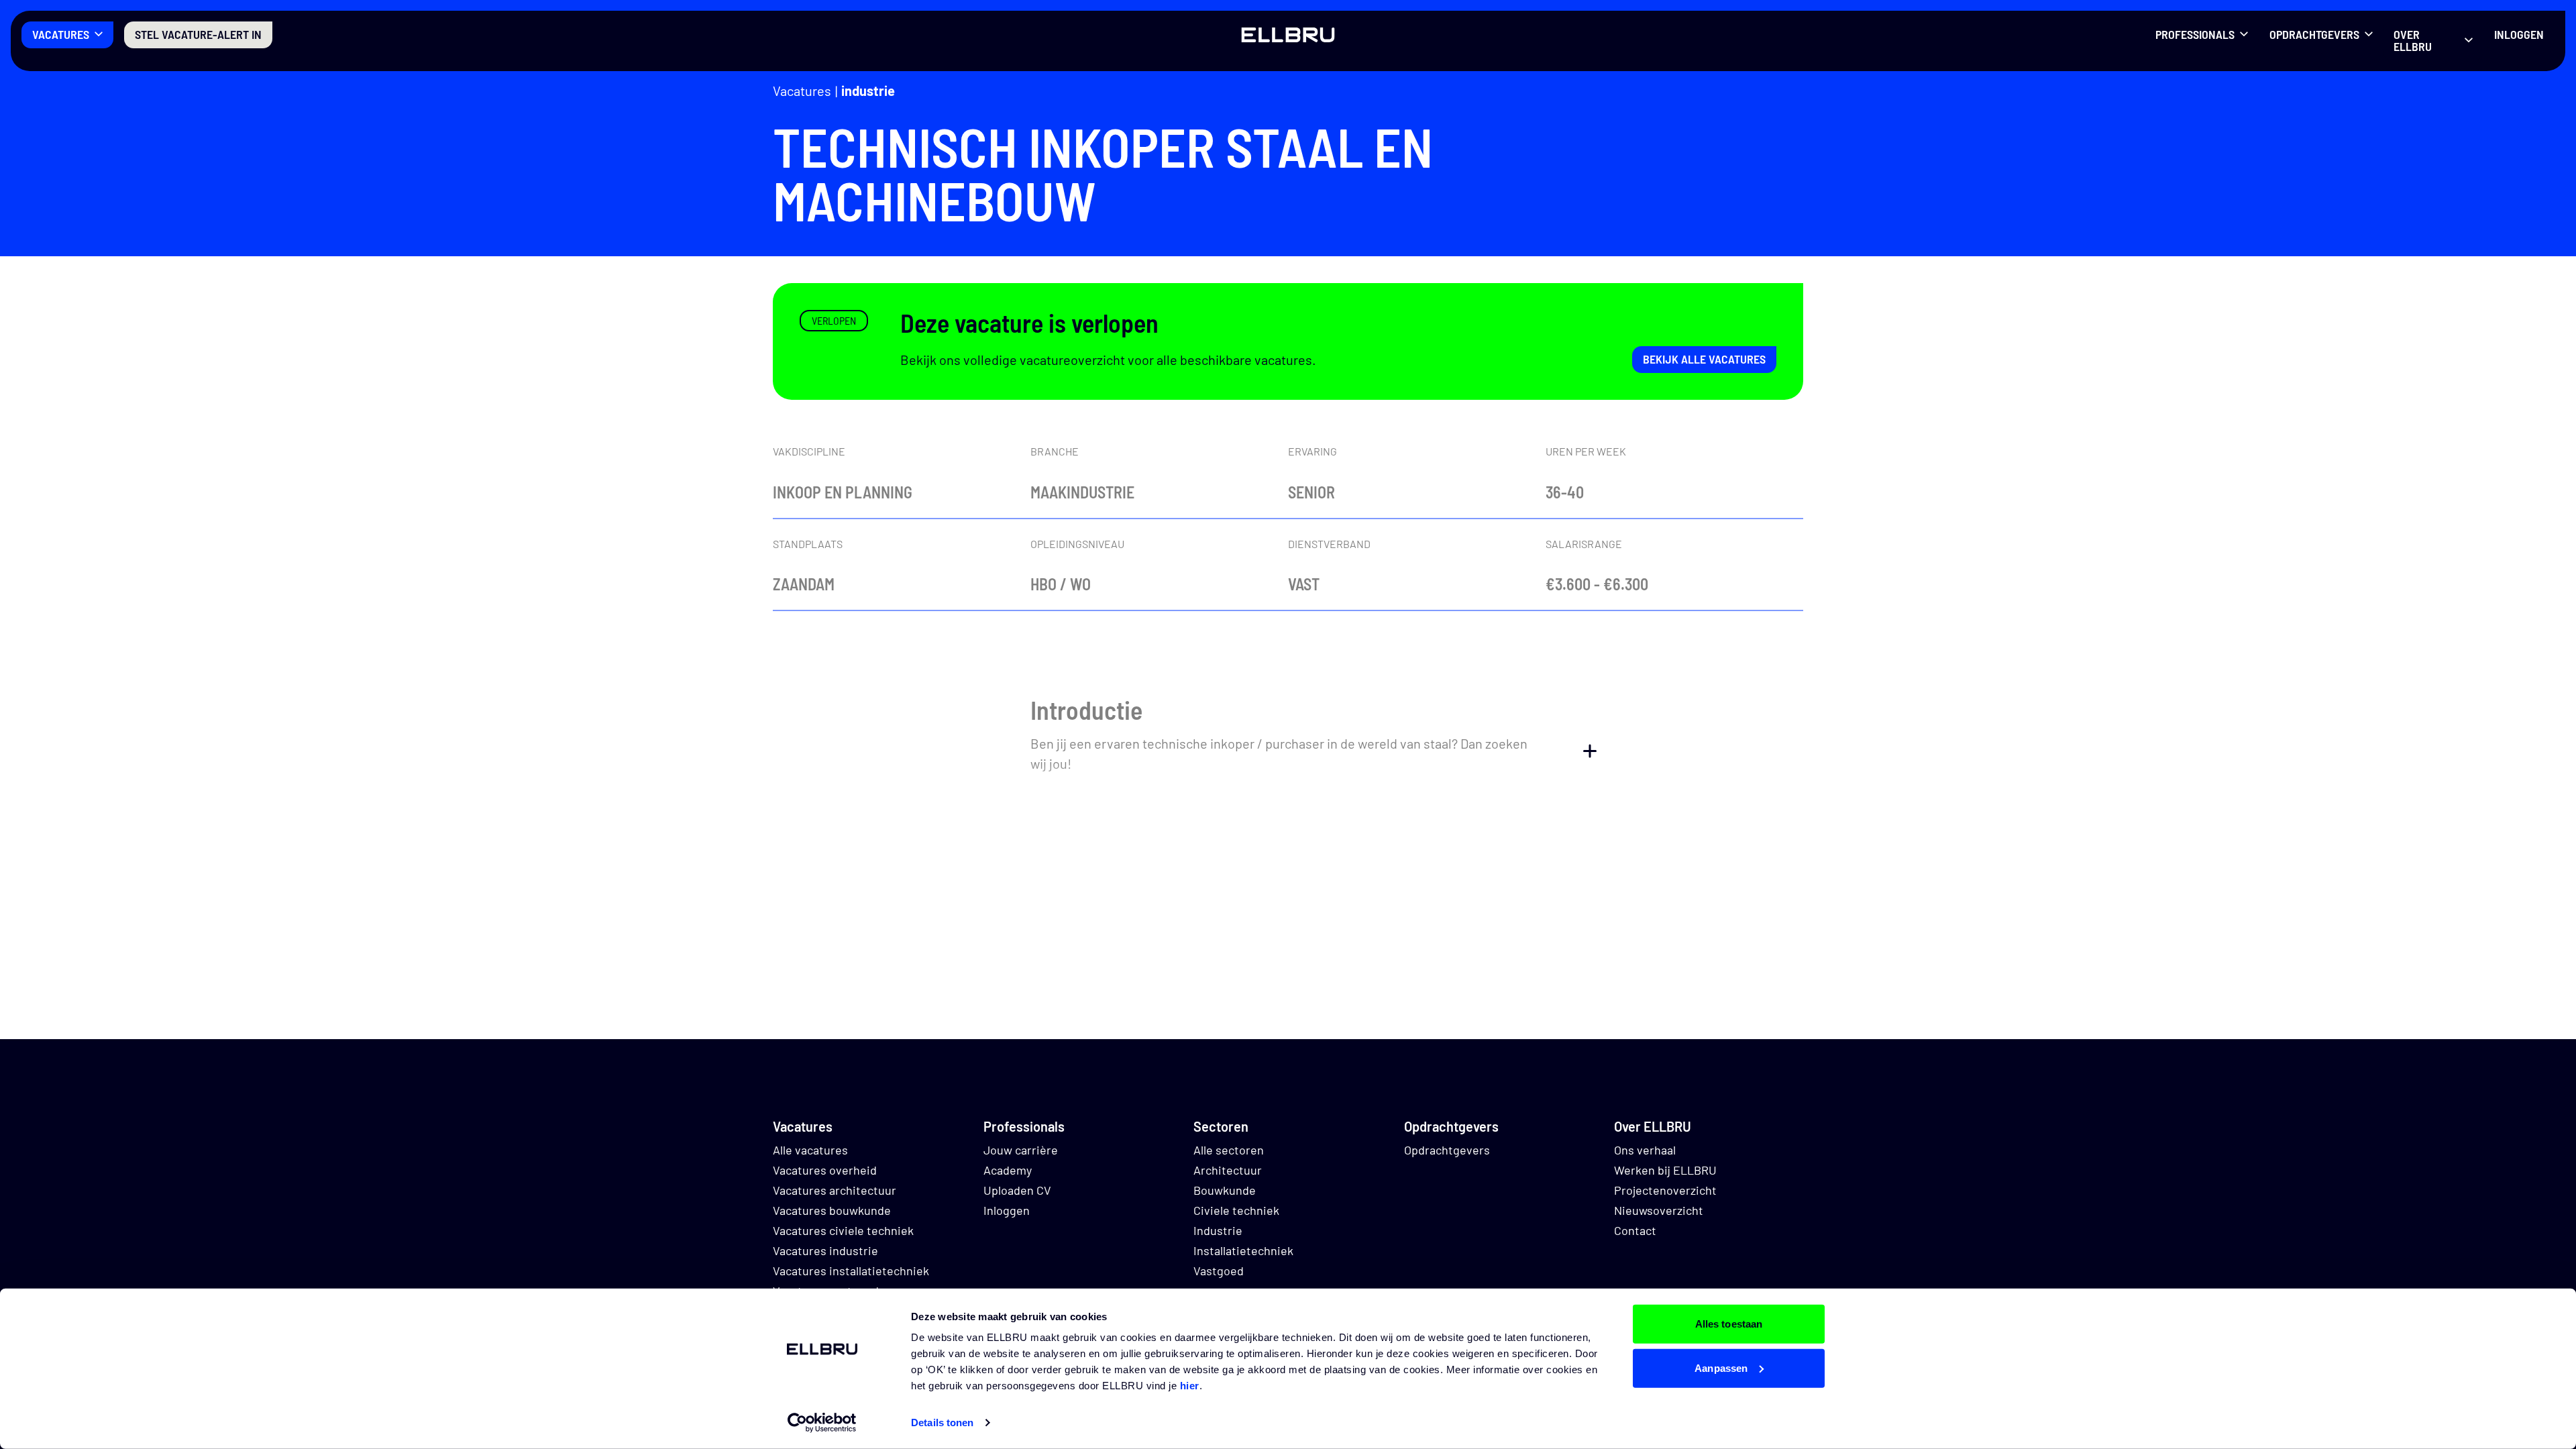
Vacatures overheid (825, 1170)
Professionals (2195, 34)
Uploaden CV (1017, 1190)
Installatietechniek (1243, 1250)
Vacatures (61, 34)
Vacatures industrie (825, 1250)
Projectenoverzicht (1665, 1190)
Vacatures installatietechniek (851, 1271)
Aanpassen (1721, 1367)
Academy (1008, 1170)
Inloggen (2519, 34)
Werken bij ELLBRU (1665, 1170)
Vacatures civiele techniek (843, 1230)
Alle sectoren (1229, 1150)
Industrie (868, 91)
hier (1190, 1386)
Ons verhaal (1645, 1150)
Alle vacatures (810, 1150)
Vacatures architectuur (835, 1190)
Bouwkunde (1225, 1190)
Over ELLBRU (2413, 40)
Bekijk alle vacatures (1704, 359)
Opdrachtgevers (2314, 34)
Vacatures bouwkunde (832, 1210)
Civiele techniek (1236, 1210)
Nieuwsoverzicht (1659, 1210)
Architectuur (1228, 1170)
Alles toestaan (1729, 1324)
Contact (1635, 1230)
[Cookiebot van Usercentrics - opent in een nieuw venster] (822, 1423)
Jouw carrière (1021, 1150)
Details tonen (942, 1423)
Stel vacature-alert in (198, 34)
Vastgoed (1219, 1271)
